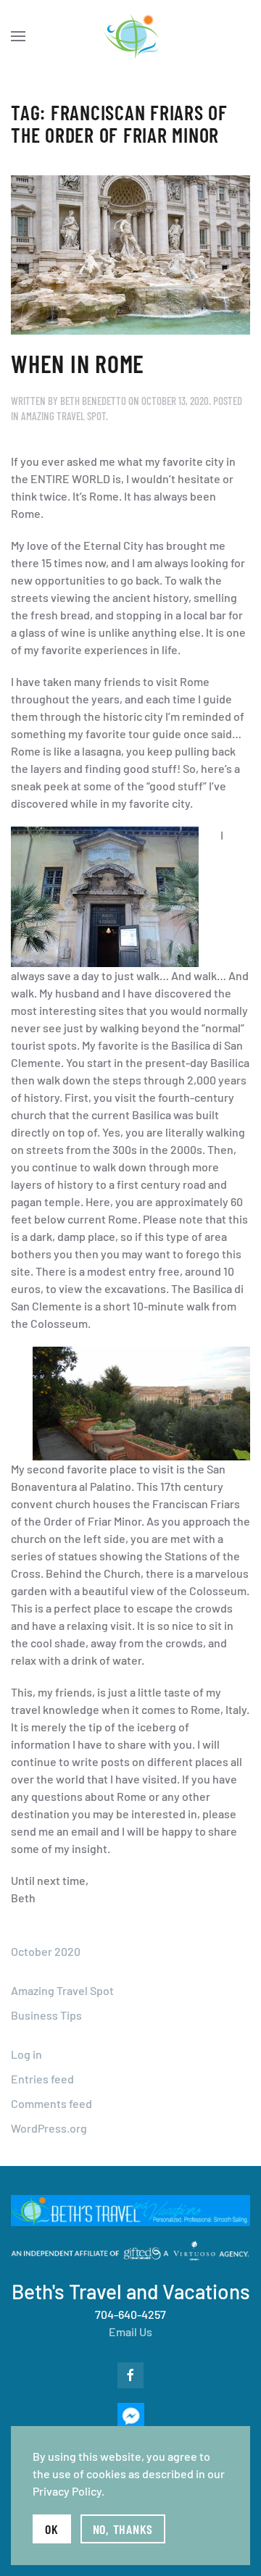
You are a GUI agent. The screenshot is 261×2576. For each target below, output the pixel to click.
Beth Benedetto (93, 401)
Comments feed (51, 2103)
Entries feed (42, 2079)
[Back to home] (130, 36)
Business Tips (46, 2015)
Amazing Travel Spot (63, 416)
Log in (26, 2054)
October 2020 (46, 1951)
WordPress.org (49, 2128)
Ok (52, 2529)
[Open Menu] (18, 36)
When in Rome (78, 363)
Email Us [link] (130, 2332)
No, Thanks (123, 2529)
